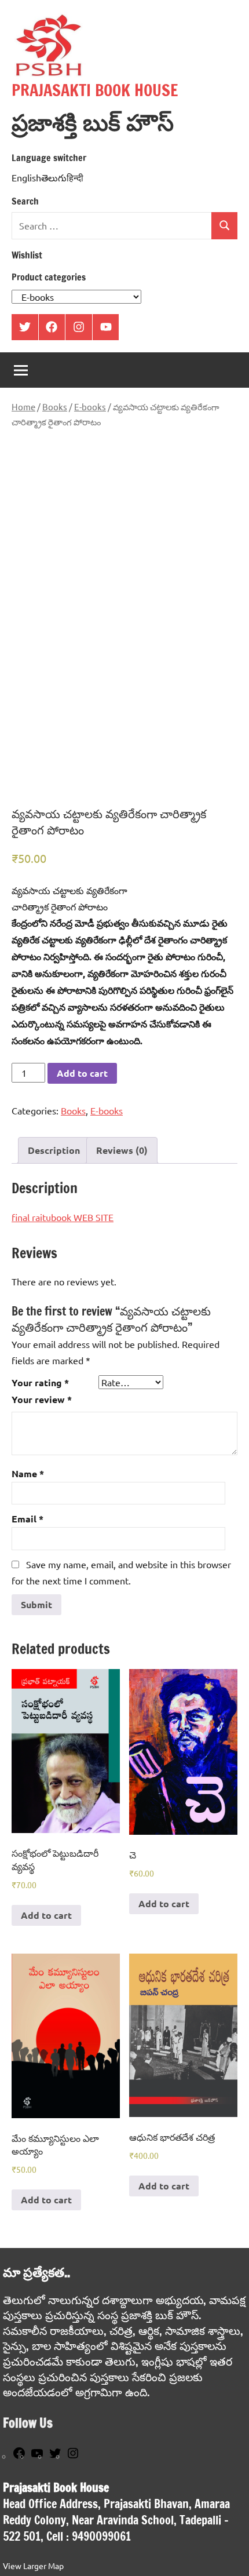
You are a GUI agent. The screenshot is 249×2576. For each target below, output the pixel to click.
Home (23, 407)
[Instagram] (73, 2457)
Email (28, 1519)
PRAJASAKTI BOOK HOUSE (95, 90)
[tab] (54, 1150)
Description (54, 1150)
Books (55, 407)
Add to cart (82, 1073)
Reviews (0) (122, 1150)
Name (28, 1473)
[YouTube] (37, 2457)
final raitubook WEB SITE (63, 1217)
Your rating (40, 1382)
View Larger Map (33, 2566)
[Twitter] (55, 2457)
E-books (90, 407)
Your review (42, 1399)
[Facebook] (19, 2457)
